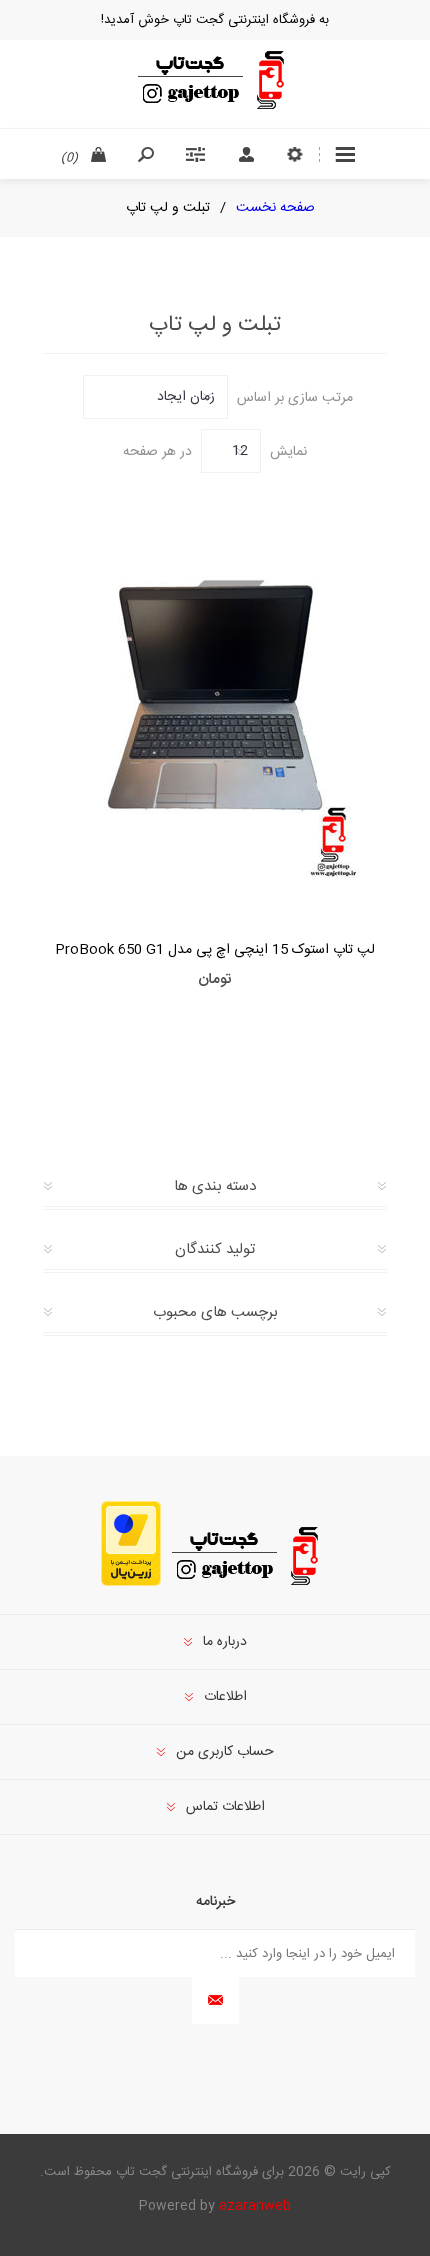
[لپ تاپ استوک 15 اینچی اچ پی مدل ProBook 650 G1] (215, 698)
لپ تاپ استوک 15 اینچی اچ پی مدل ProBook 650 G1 (215, 950)
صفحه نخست (275, 208)
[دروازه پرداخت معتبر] (131, 1583)
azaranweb (255, 2206)
